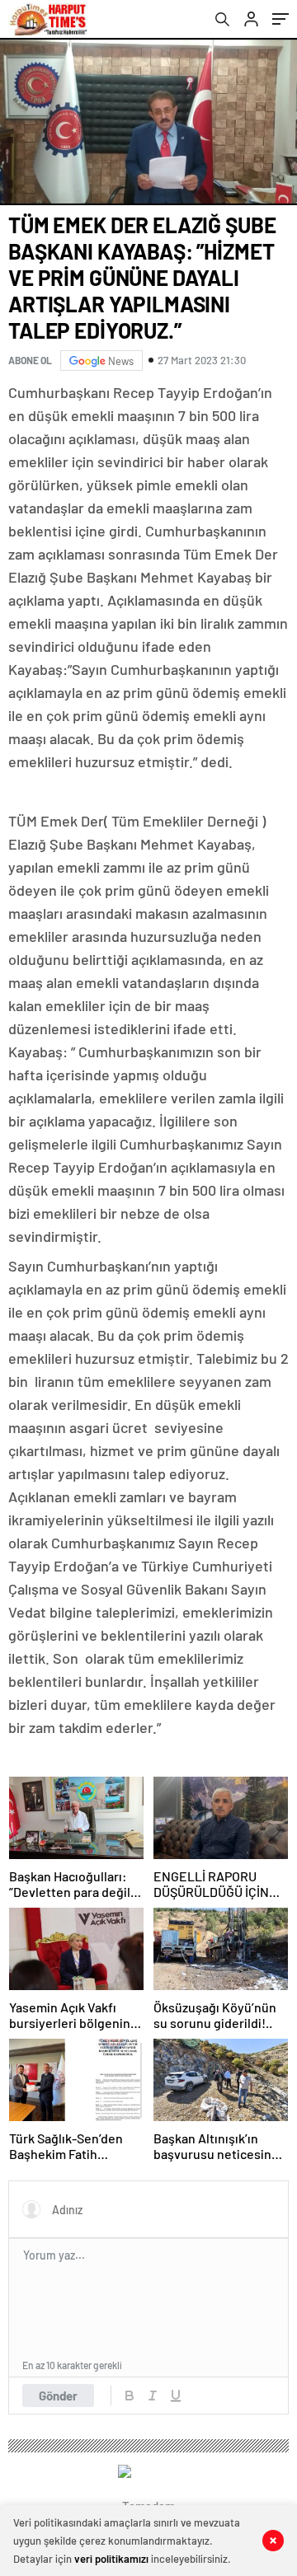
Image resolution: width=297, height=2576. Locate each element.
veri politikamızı (111, 2559)
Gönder (58, 2396)
